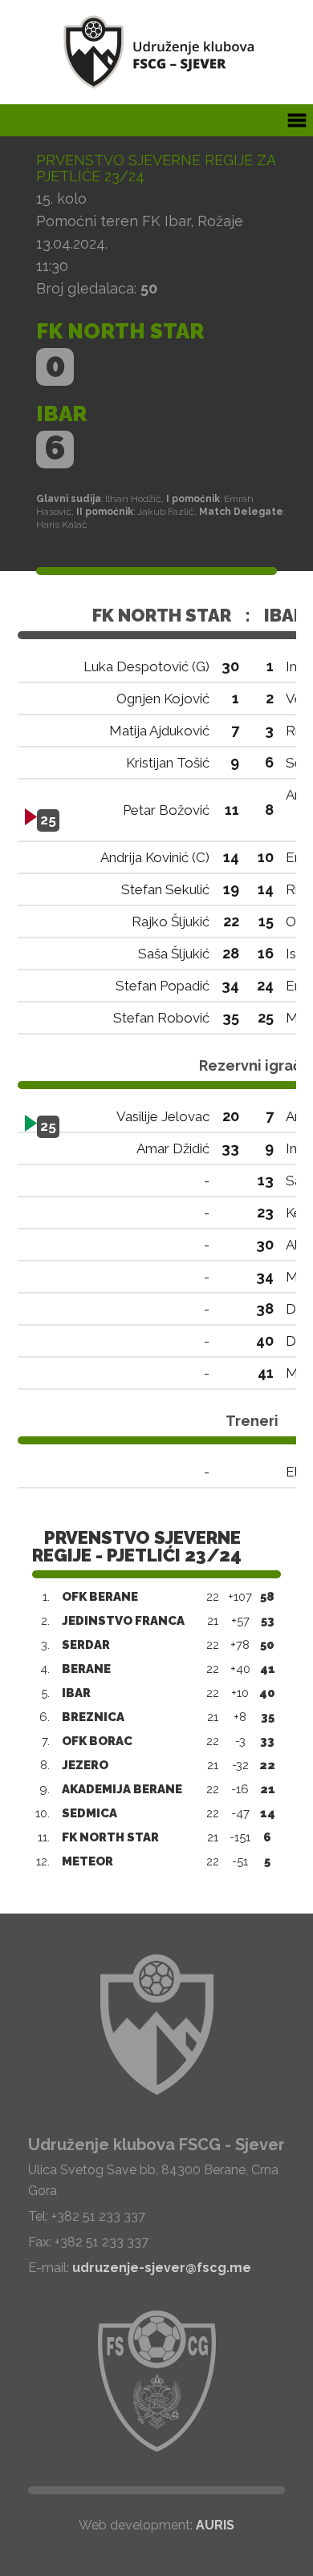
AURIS (215, 2525)
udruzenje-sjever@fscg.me (162, 2268)
